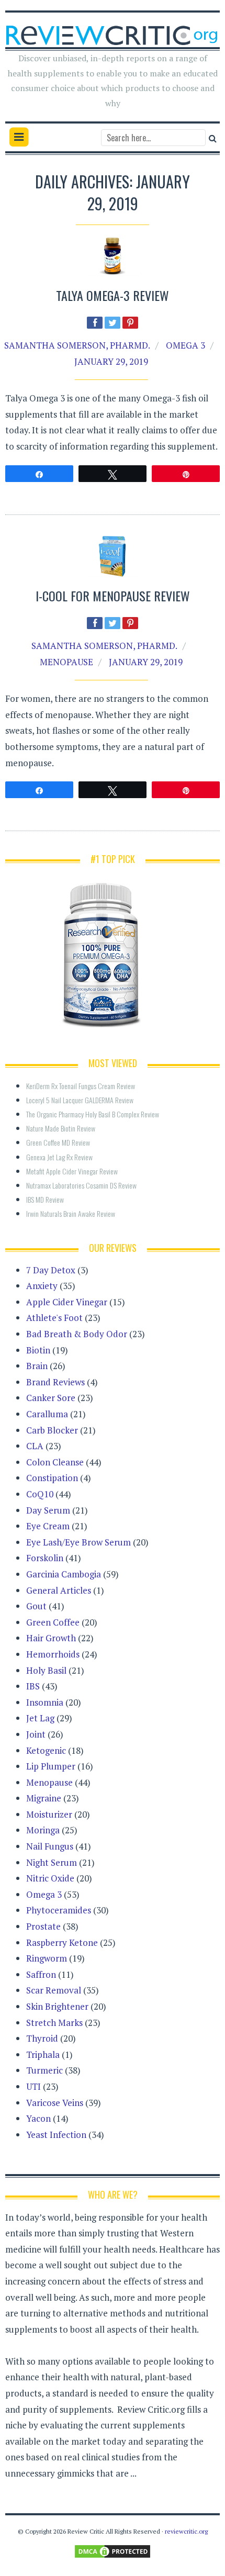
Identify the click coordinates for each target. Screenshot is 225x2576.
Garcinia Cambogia (64, 1574)
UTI (33, 2086)
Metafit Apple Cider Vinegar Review (72, 1171)
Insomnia (45, 1702)
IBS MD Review (45, 1199)
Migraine (44, 1798)
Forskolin (45, 1558)
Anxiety (42, 1286)
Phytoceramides (59, 1910)
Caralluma (47, 1414)
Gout (36, 1606)
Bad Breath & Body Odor (77, 1334)
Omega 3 (185, 345)
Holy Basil (46, 1670)
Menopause (66, 662)
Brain (37, 1366)
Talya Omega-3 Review (113, 295)
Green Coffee (53, 1622)
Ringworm (47, 1958)
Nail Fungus (50, 1846)
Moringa (43, 1830)
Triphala (43, 2054)
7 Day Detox (51, 1270)
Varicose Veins (55, 2103)
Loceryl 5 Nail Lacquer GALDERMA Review (80, 1100)
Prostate (43, 1926)
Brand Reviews (55, 1382)
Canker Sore (51, 1398)
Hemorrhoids (53, 1654)
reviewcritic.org (186, 2531)
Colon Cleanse (55, 1462)
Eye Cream (48, 1526)
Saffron (41, 1974)
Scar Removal (54, 1990)
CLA (35, 1446)
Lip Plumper (51, 1766)
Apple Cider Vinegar (67, 1302)
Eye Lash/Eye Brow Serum (78, 1542)
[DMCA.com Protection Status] (113, 2551)
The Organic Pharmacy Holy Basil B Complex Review (93, 1114)
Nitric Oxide (50, 1878)
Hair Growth (51, 1638)
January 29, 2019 (111, 361)
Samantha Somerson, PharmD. (77, 345)
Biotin (38, 1350)
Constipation (52, 1478)
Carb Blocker (52, 1430)
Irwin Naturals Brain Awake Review (71, 1213)
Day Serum (48, 1510)
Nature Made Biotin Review (61, 1128)
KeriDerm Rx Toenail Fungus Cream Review (81, 1086)
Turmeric (44, 2070)
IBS (33, 1686)
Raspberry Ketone (62, 1942)
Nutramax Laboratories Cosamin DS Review (81, 1185)
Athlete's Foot (54, 1318)
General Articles (59, 1590)
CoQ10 (40, 1494)
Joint (36, 1734)
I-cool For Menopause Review (113, 596)
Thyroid (42, 2038)
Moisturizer (49, 1814)
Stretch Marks (54, 2023)
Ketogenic (46, 1750)
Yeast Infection (56, 2135)
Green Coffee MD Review (58, 1142)
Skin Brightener (57, 2006)
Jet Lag (40, 1718)
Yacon (38, 2118)
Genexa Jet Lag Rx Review (59, 1157)
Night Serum (52, 1862)
